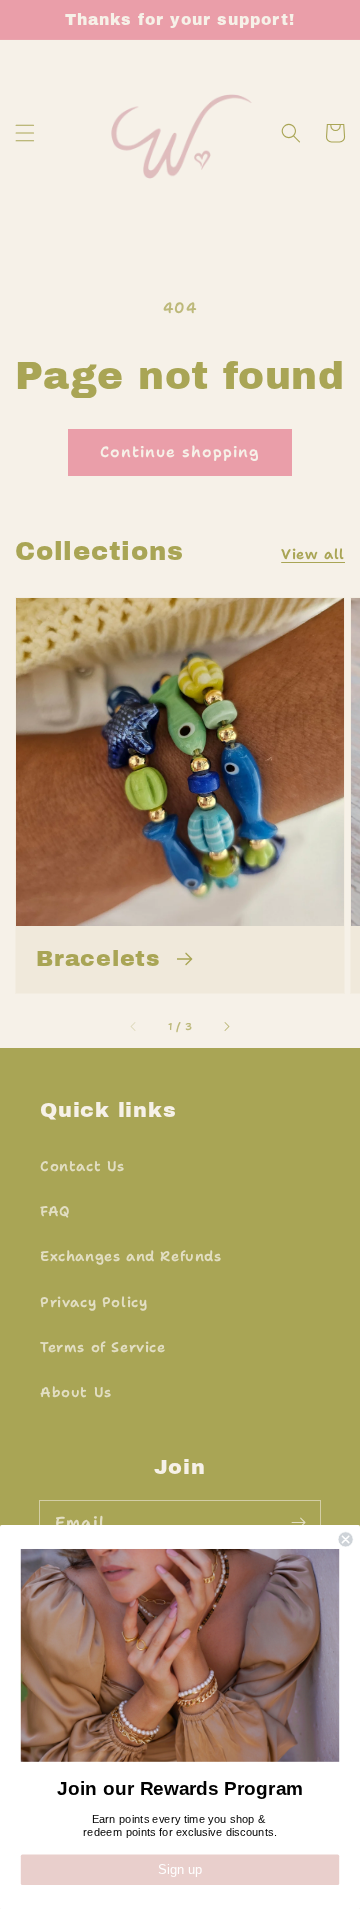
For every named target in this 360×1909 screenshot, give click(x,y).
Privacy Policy (93, 1302)
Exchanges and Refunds (131, 1256)
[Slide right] (226, 1026)
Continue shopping (180, 452)
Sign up (180, 1870)
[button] (25, 133)
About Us (76, 1392)
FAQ (55, 1211)
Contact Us (82, 1166)
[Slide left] (134, 1026)
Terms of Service (103, 1347)
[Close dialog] (346, 1539)
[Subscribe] (298, 1523)
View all (313, 554)
